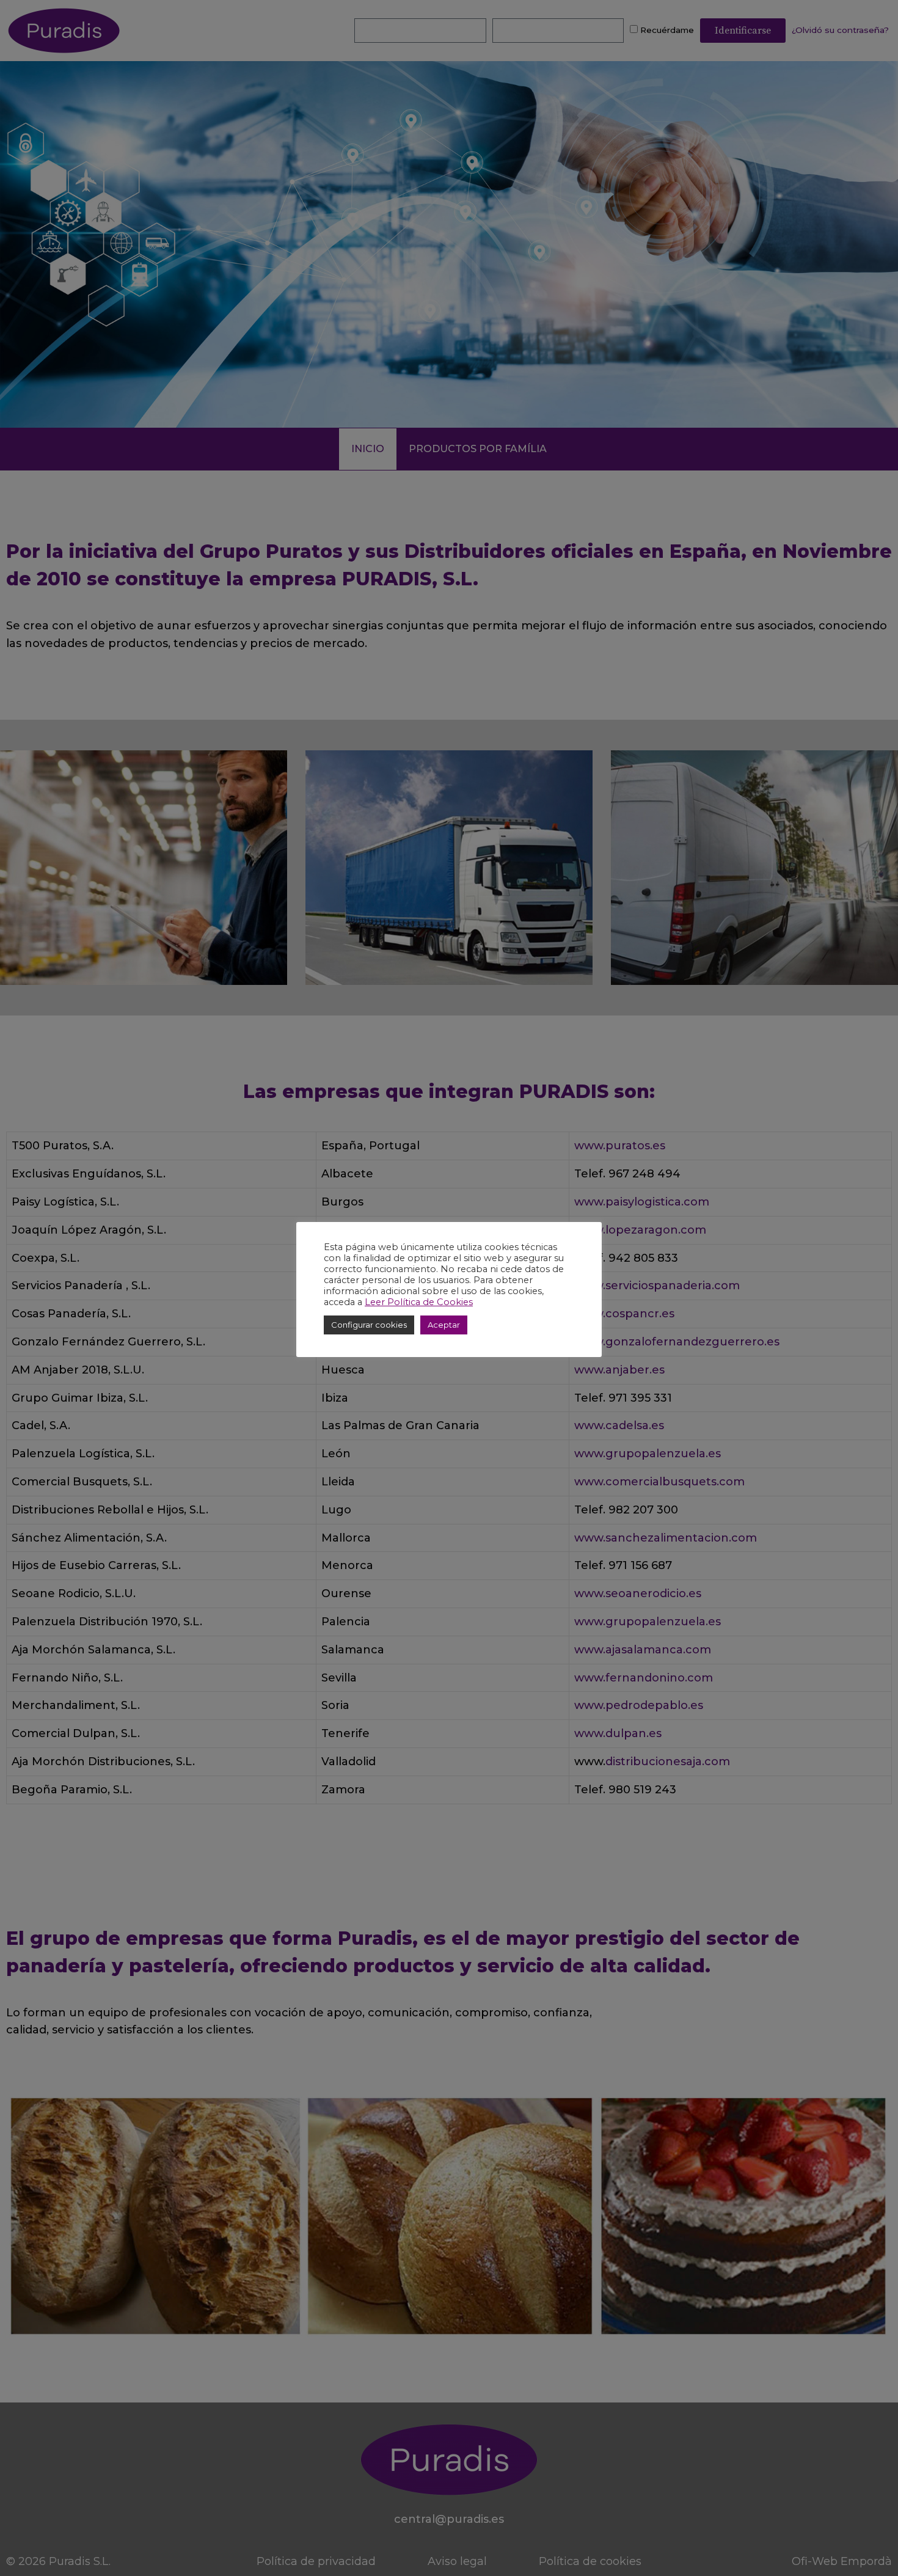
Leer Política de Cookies (419, 1302)
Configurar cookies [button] (369, 1325)
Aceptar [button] (444, 1325)
